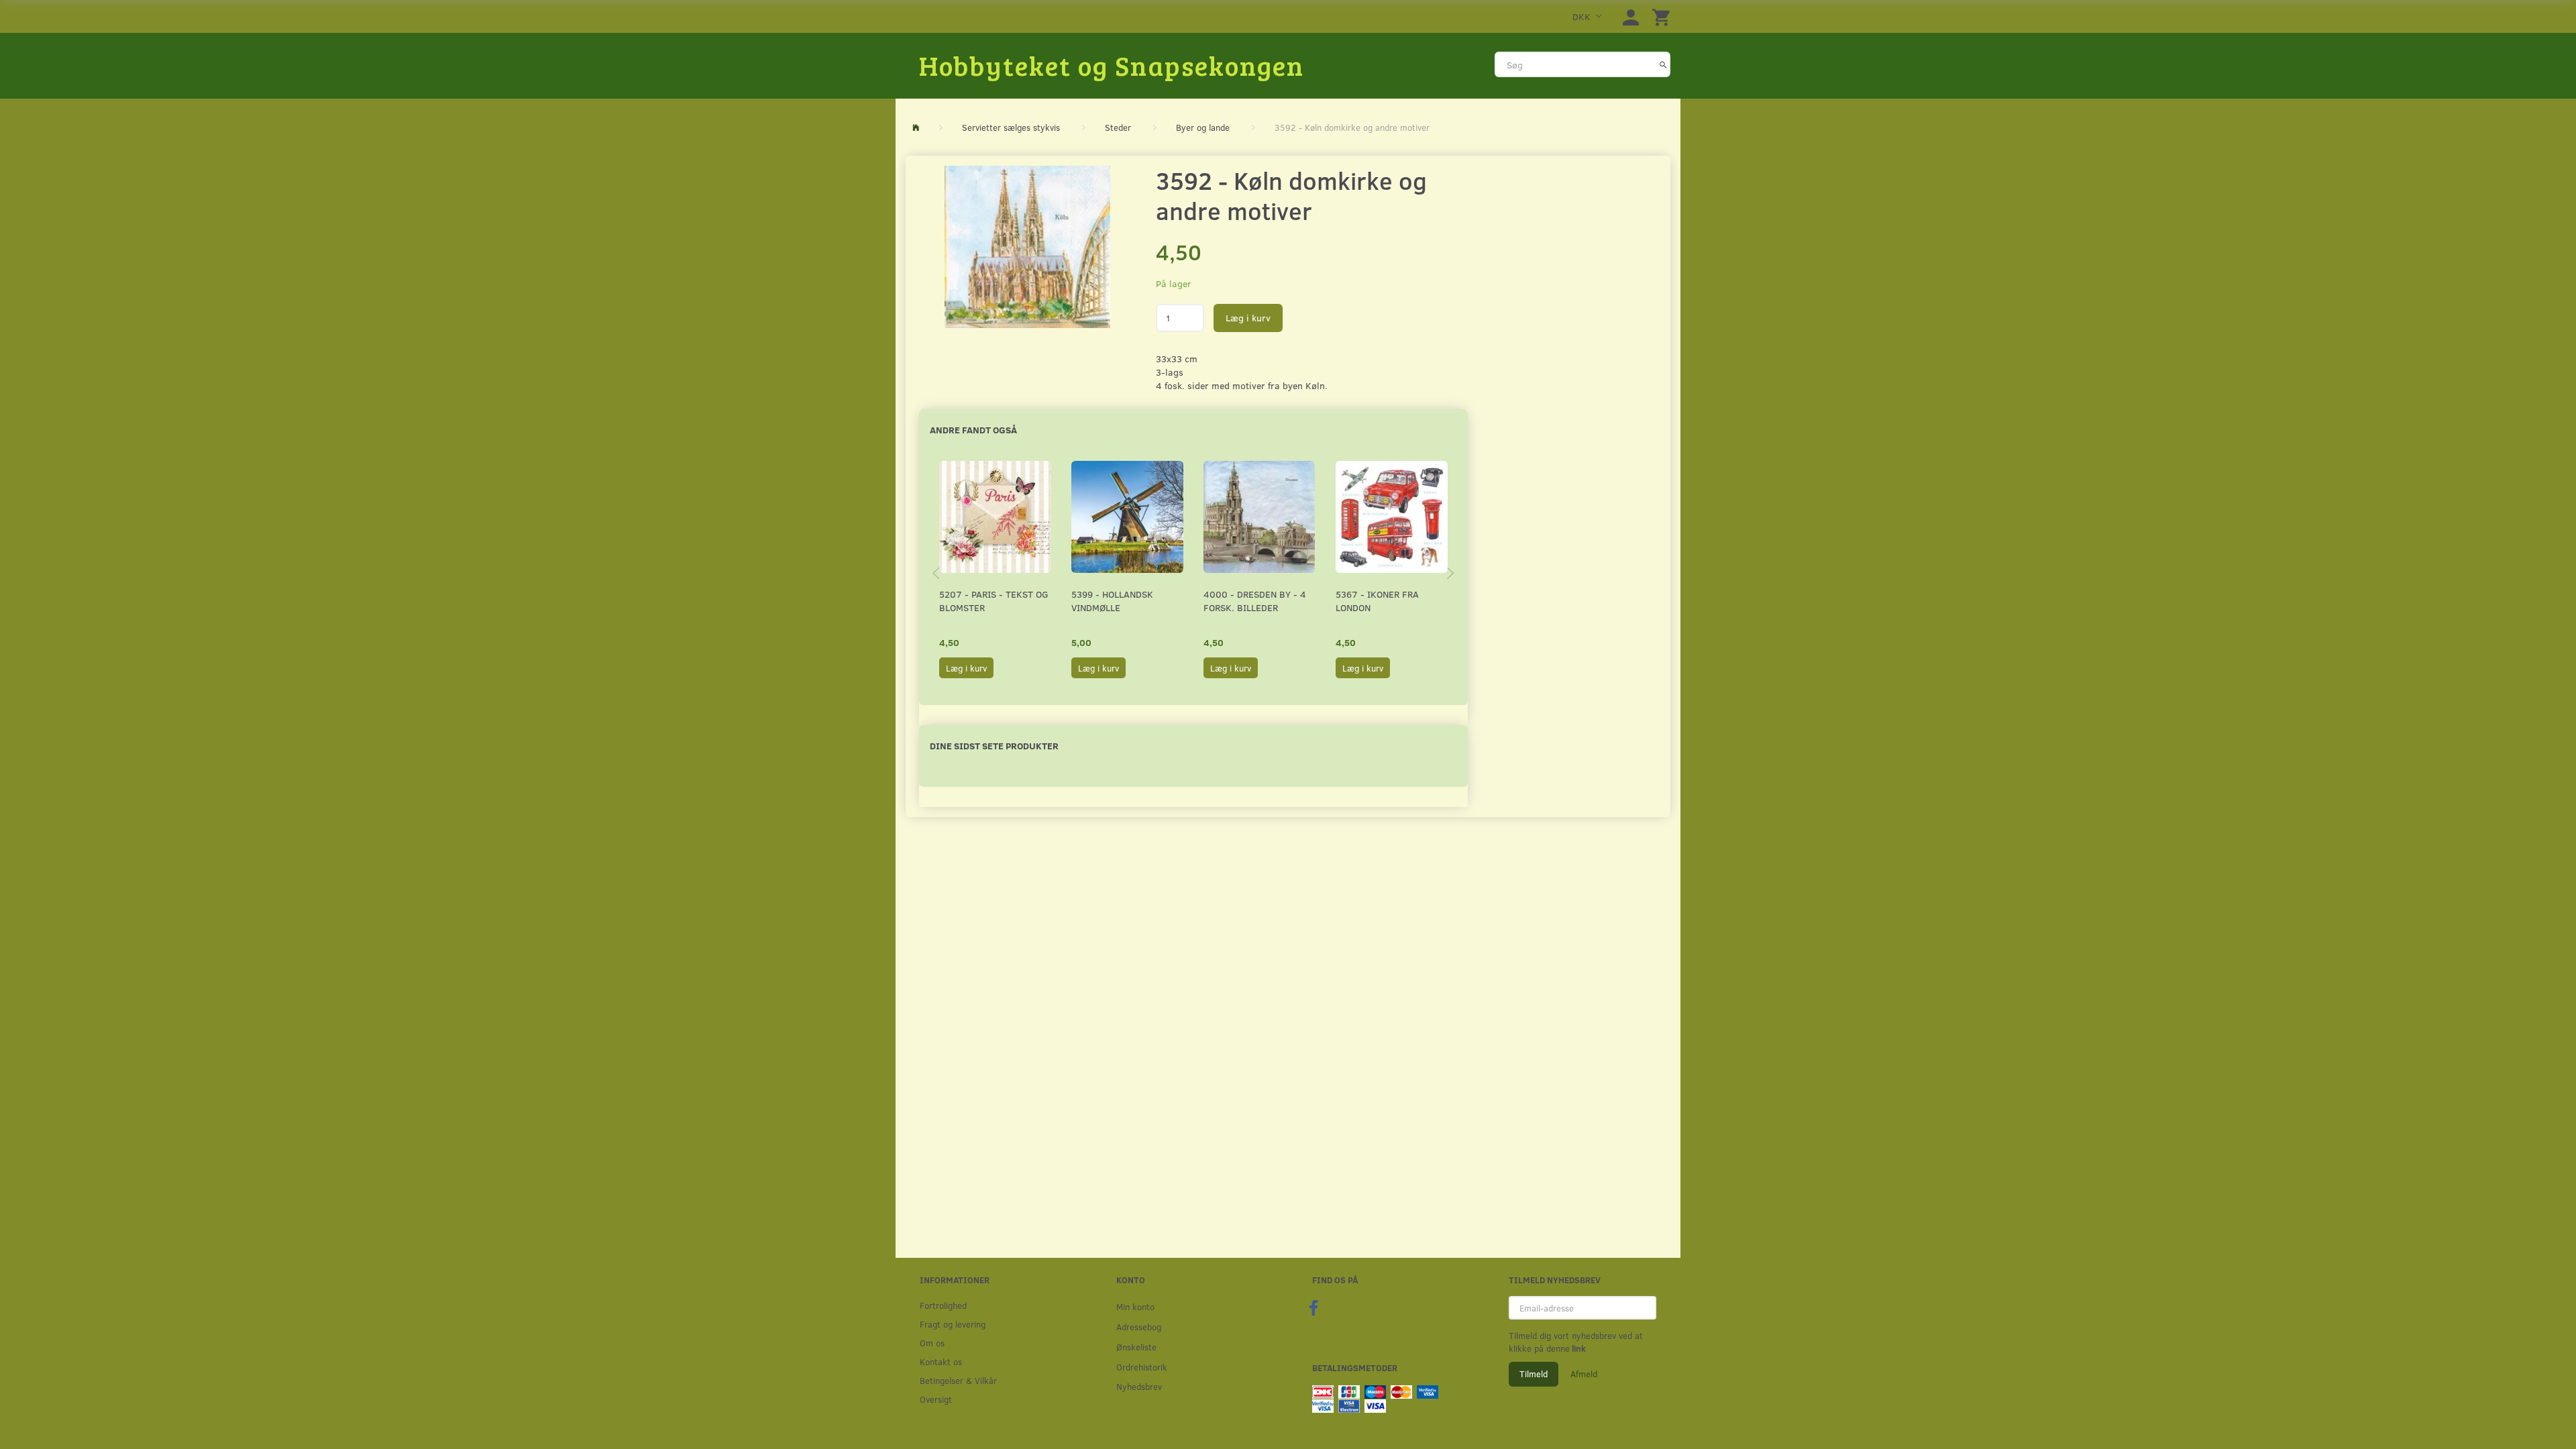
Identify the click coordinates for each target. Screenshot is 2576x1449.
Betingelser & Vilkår (958, 1380)
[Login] (1631, 16)
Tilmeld (1534, 1374)
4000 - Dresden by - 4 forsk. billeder (1255, 601)
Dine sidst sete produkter (994, 746)
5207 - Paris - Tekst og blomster (994, 601)
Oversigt (936, 1399)
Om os (932, 1343)
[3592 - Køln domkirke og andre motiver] (1027, 247)
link (1578, 1348)
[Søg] (1663, 64)
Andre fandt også (973, 430)
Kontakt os (941, 1361)
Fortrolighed (943, 1305)
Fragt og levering (953, 1324)
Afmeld (1584, 1374)
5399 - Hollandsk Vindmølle (1112, 601)
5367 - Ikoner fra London (1377, 601)
